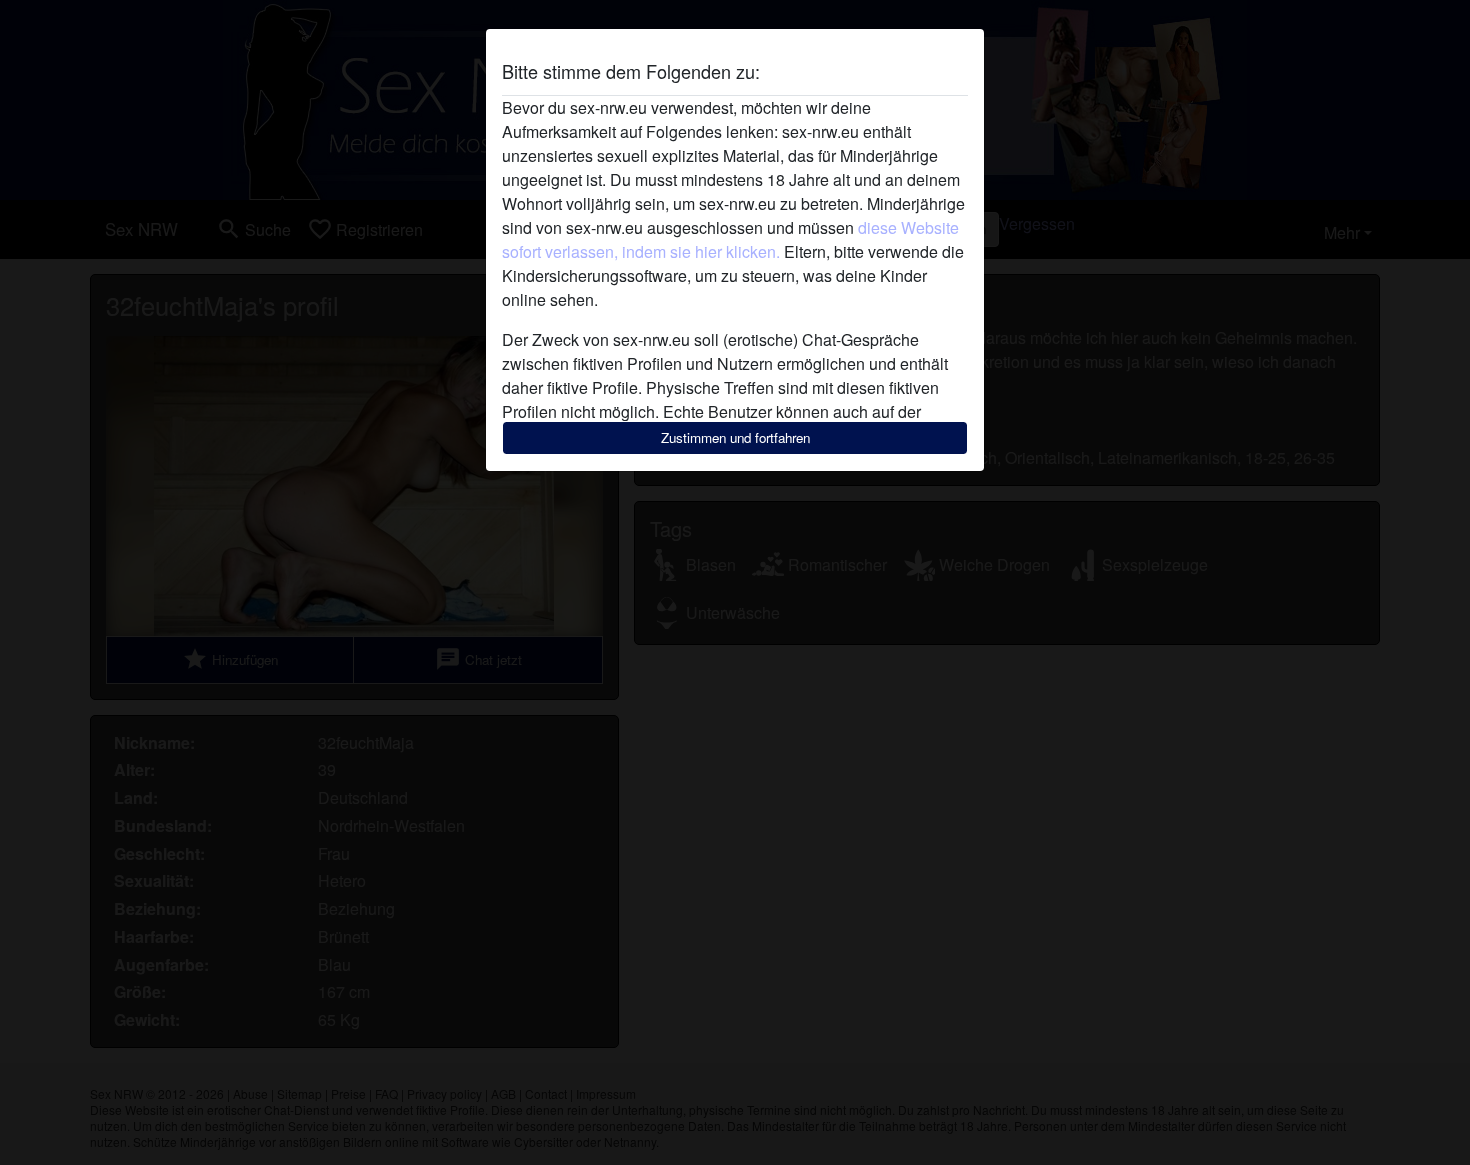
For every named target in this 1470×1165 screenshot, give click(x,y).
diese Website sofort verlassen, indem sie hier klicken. (730, 239)
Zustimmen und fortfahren (735, 437)
